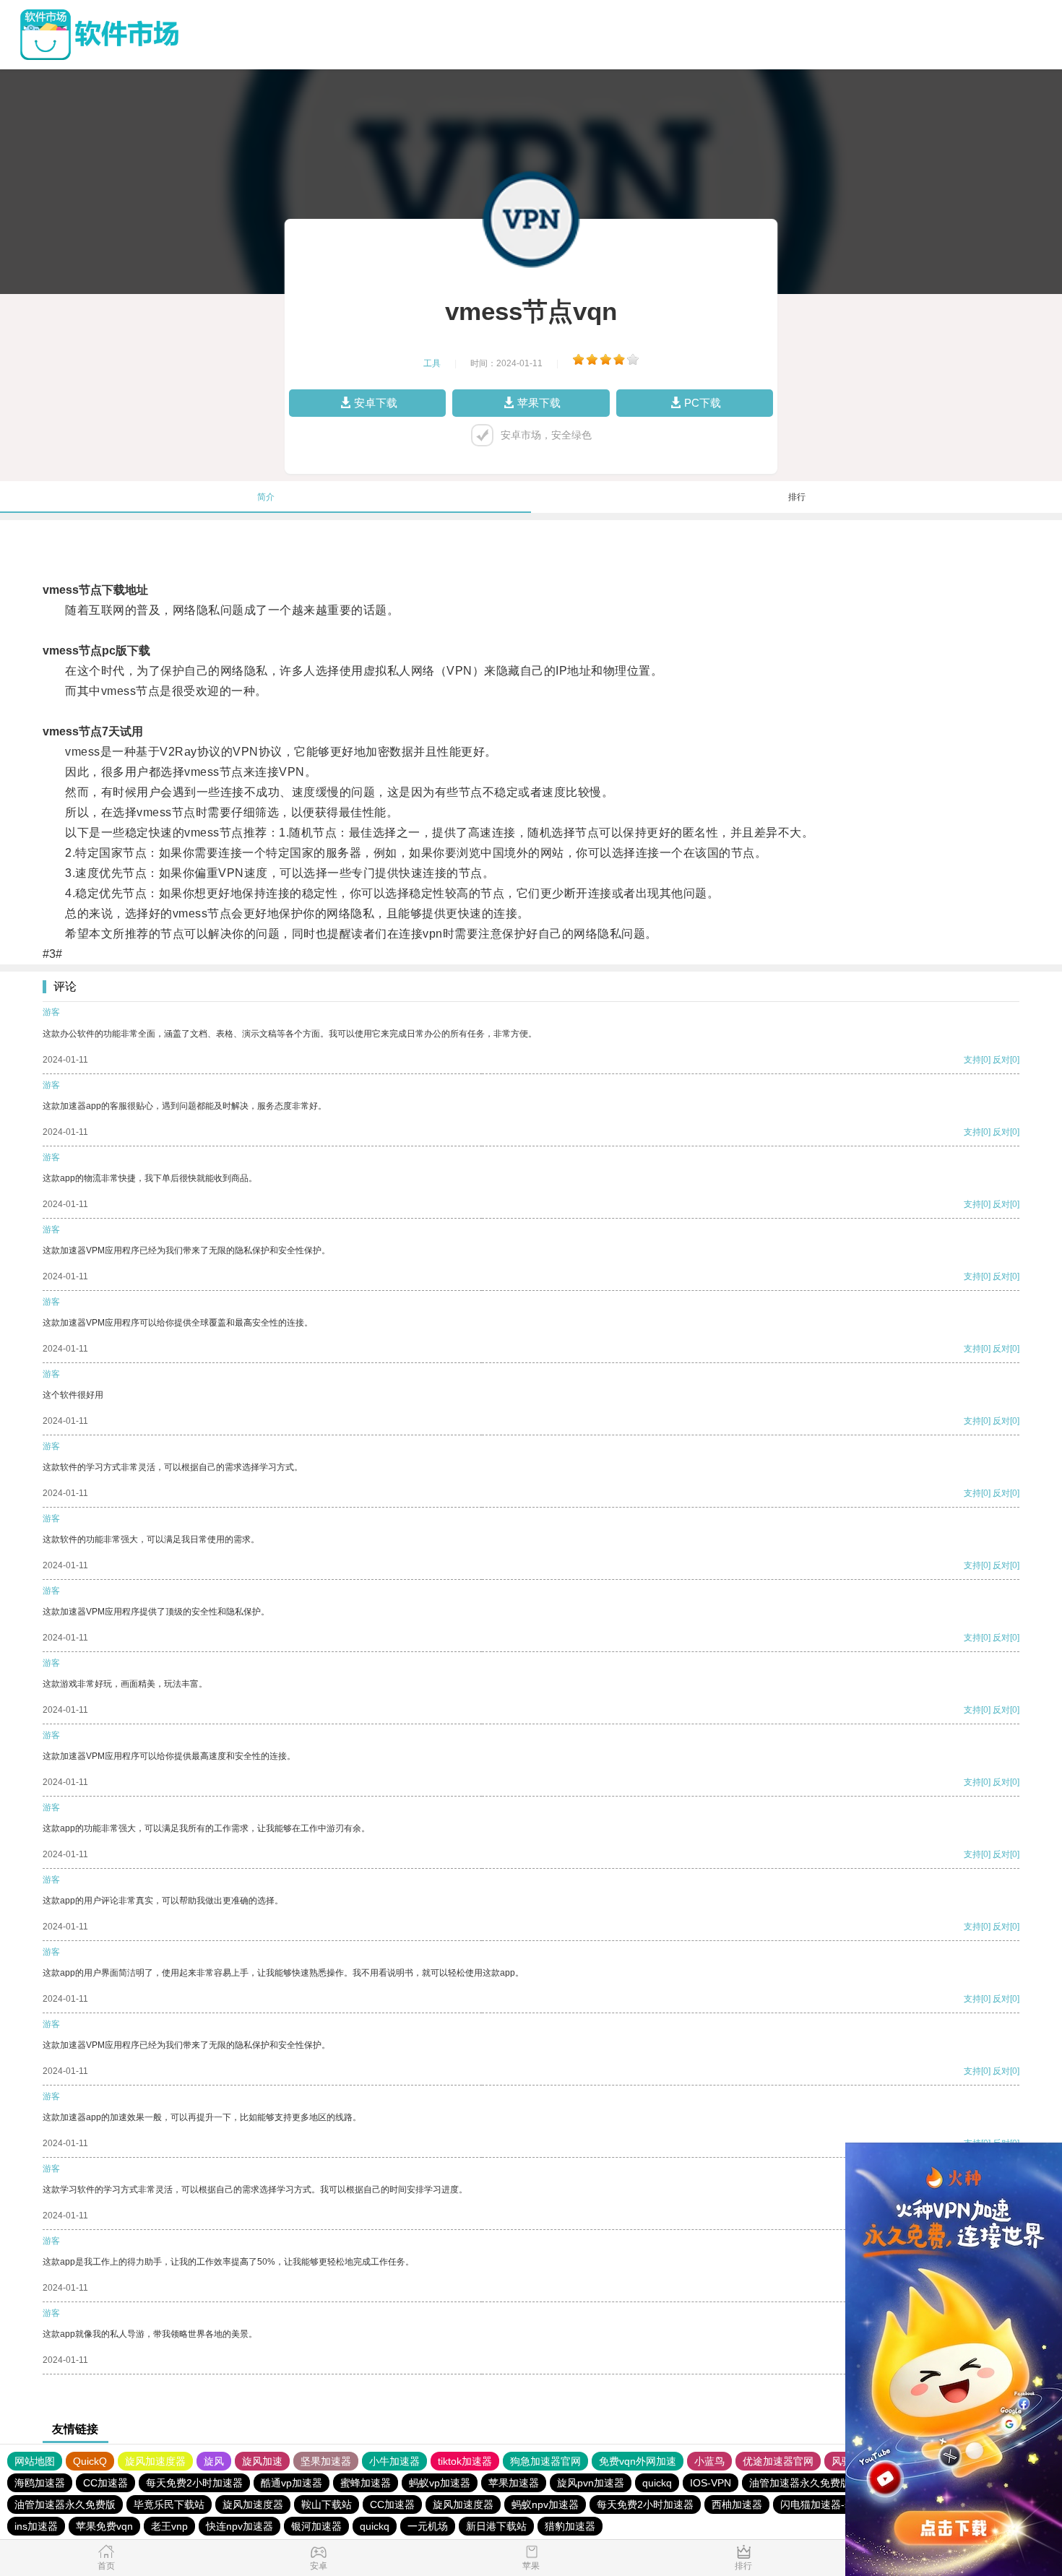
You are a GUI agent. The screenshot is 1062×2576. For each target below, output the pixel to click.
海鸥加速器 (40, 2483)
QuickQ (90, 2461)
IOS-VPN (711, 2483)
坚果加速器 (326, 2461)
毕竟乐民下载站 (169, 2504)
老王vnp (169, 2526)
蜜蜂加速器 (366, 2483)
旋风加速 (262, 2461)
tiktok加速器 (465, 2461)
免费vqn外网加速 (638, 2461)
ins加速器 (36, 2526)
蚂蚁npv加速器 (545, 2504)
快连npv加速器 (239, 2526)
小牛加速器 (394, 2461)
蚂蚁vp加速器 (440, 2483)
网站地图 (35, 2461)
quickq (657, 2483)
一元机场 (428, 2526)
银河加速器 (316, 2526)
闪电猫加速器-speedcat (833, 2504)
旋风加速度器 (155, 2461)
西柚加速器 (737, 2504)
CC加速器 (105, 2483)
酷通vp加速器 (292, 2483)
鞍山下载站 (327, 2504)
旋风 (214, 2461)
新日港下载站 (496, 2526)
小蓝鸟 (709, 2461)
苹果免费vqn (104, 2526)
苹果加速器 (514, 2483)
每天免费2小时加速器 (194, 2483)
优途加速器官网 (778, 2461)
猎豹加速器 (570, 2526)
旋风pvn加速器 (591, 2483)
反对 (1001, 1060)
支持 (972, 1060)
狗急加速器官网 (545, 2461)
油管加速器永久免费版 (800, 2483)
